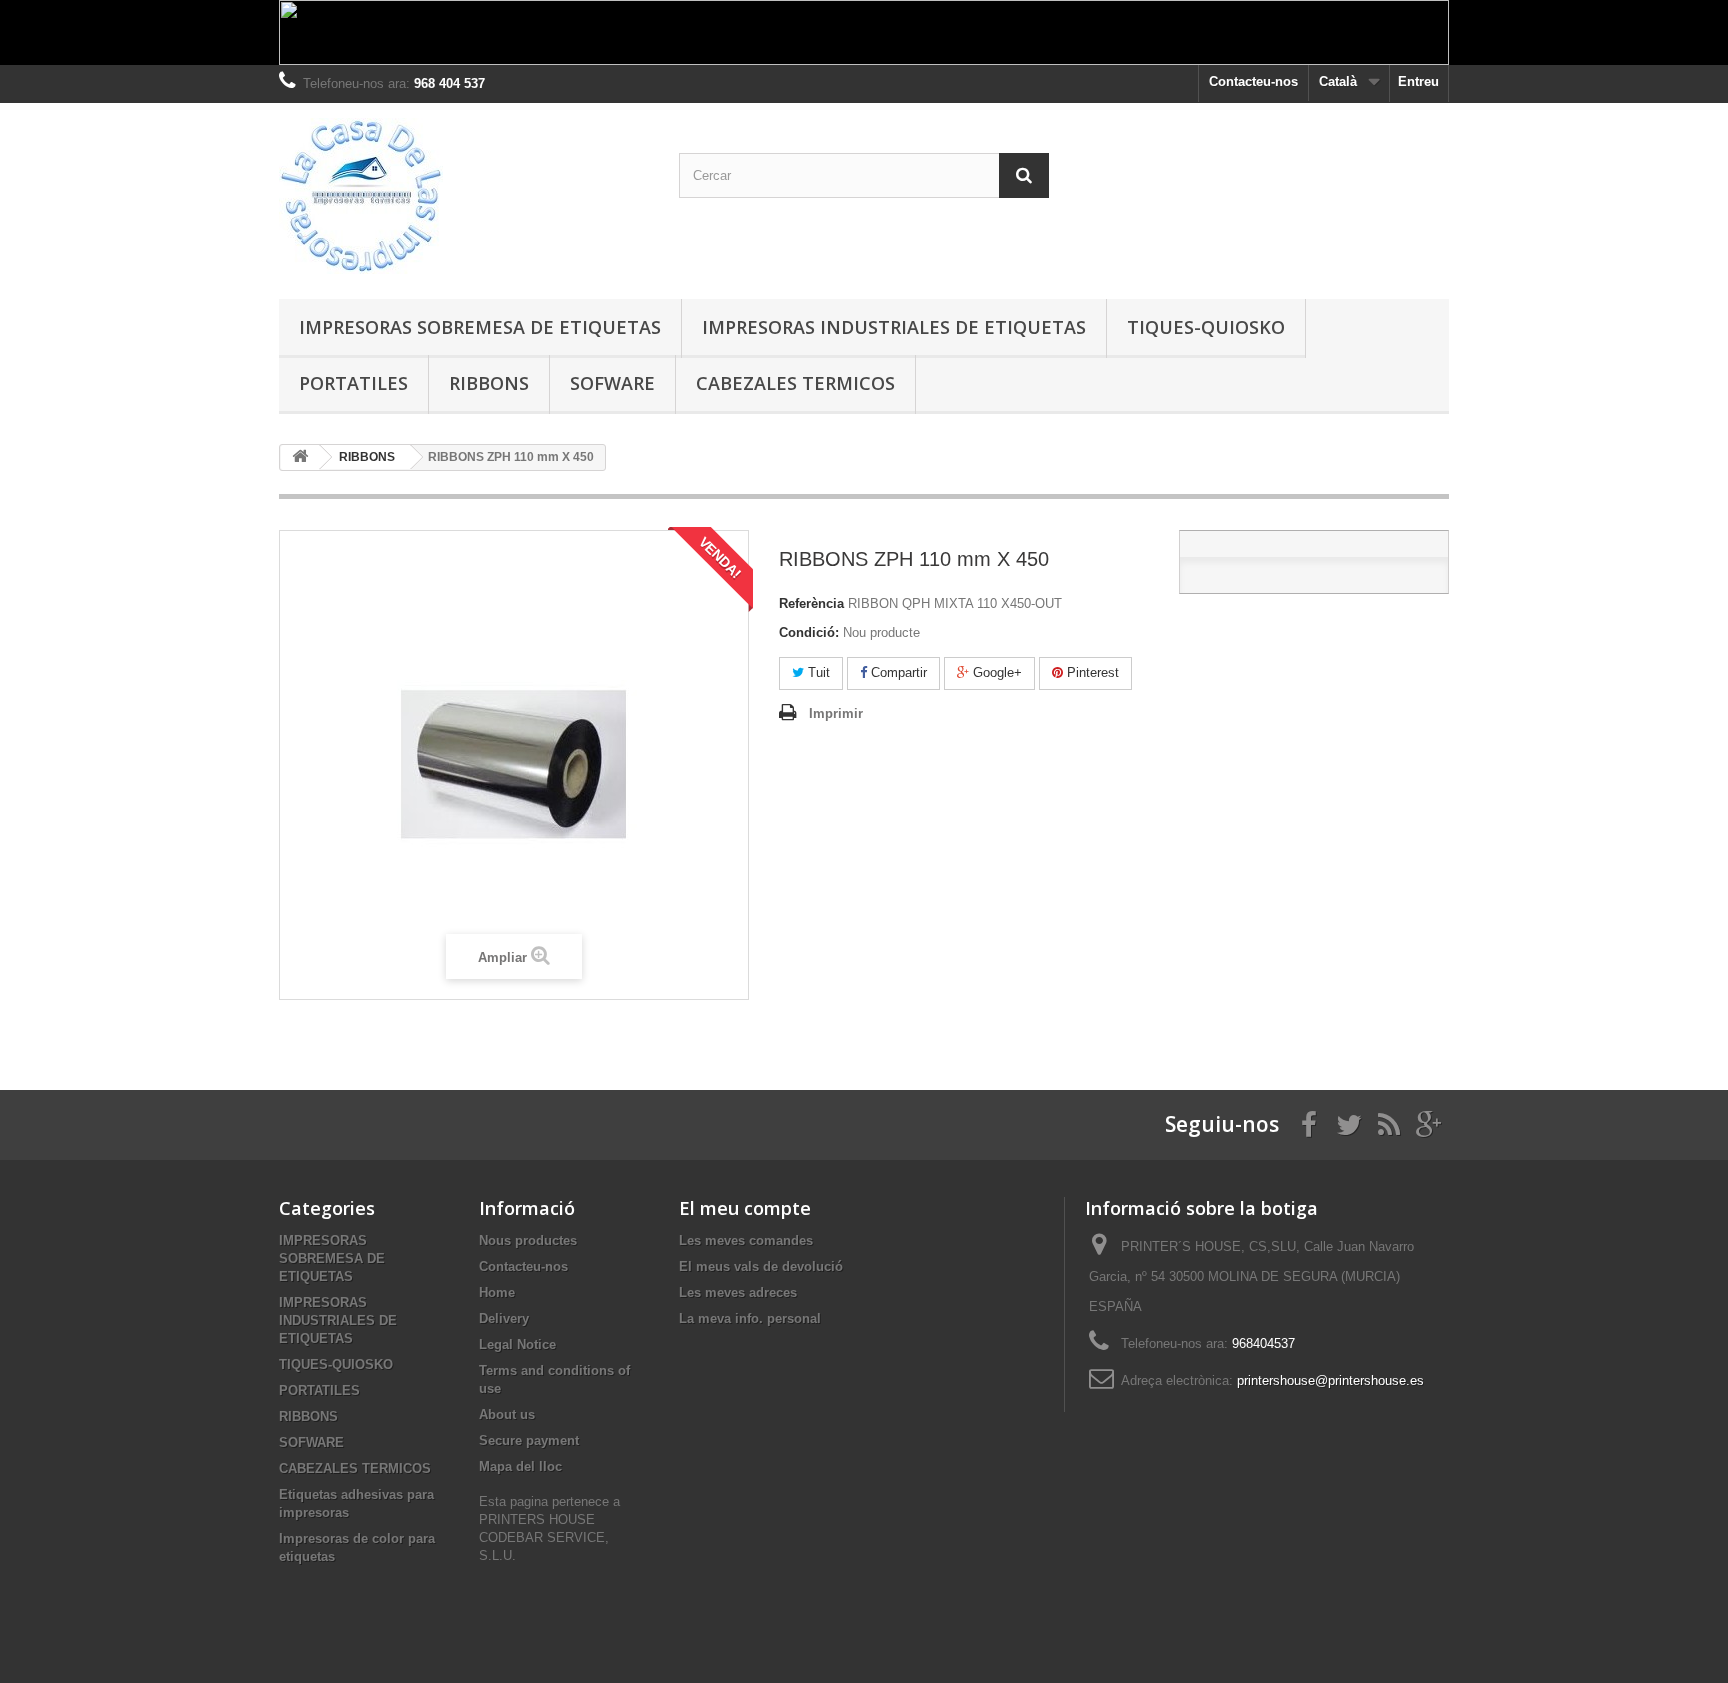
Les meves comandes (746, 1240)
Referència (811, 603)
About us (507, 1414)
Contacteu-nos (1253, 81)
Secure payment (529, 1440)
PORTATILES (353, 383)
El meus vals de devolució (761, 1266)
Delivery (504, 1318)
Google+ (995, 672)
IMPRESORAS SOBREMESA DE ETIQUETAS (480, 327)
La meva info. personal (750, 1318)
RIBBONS (489, 383)
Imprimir (836, 713)
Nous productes (528, 1240)
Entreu (1418, 81)
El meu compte (745, 1208)
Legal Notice (517, 1344)
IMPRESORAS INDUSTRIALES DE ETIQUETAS (894, 327)
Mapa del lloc (520, 1466)
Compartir (897, 672)
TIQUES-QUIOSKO (1206, 327)
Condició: (809, 632)
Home (497, 1292)
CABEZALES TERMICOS (795, 383)
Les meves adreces (738, 1292)
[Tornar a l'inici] (300, 457)
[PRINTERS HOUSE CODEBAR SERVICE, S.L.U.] (464, 196)
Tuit (817, 672)
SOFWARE (612, 383)
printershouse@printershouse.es (1330, 1380)
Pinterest (1091, 672)
